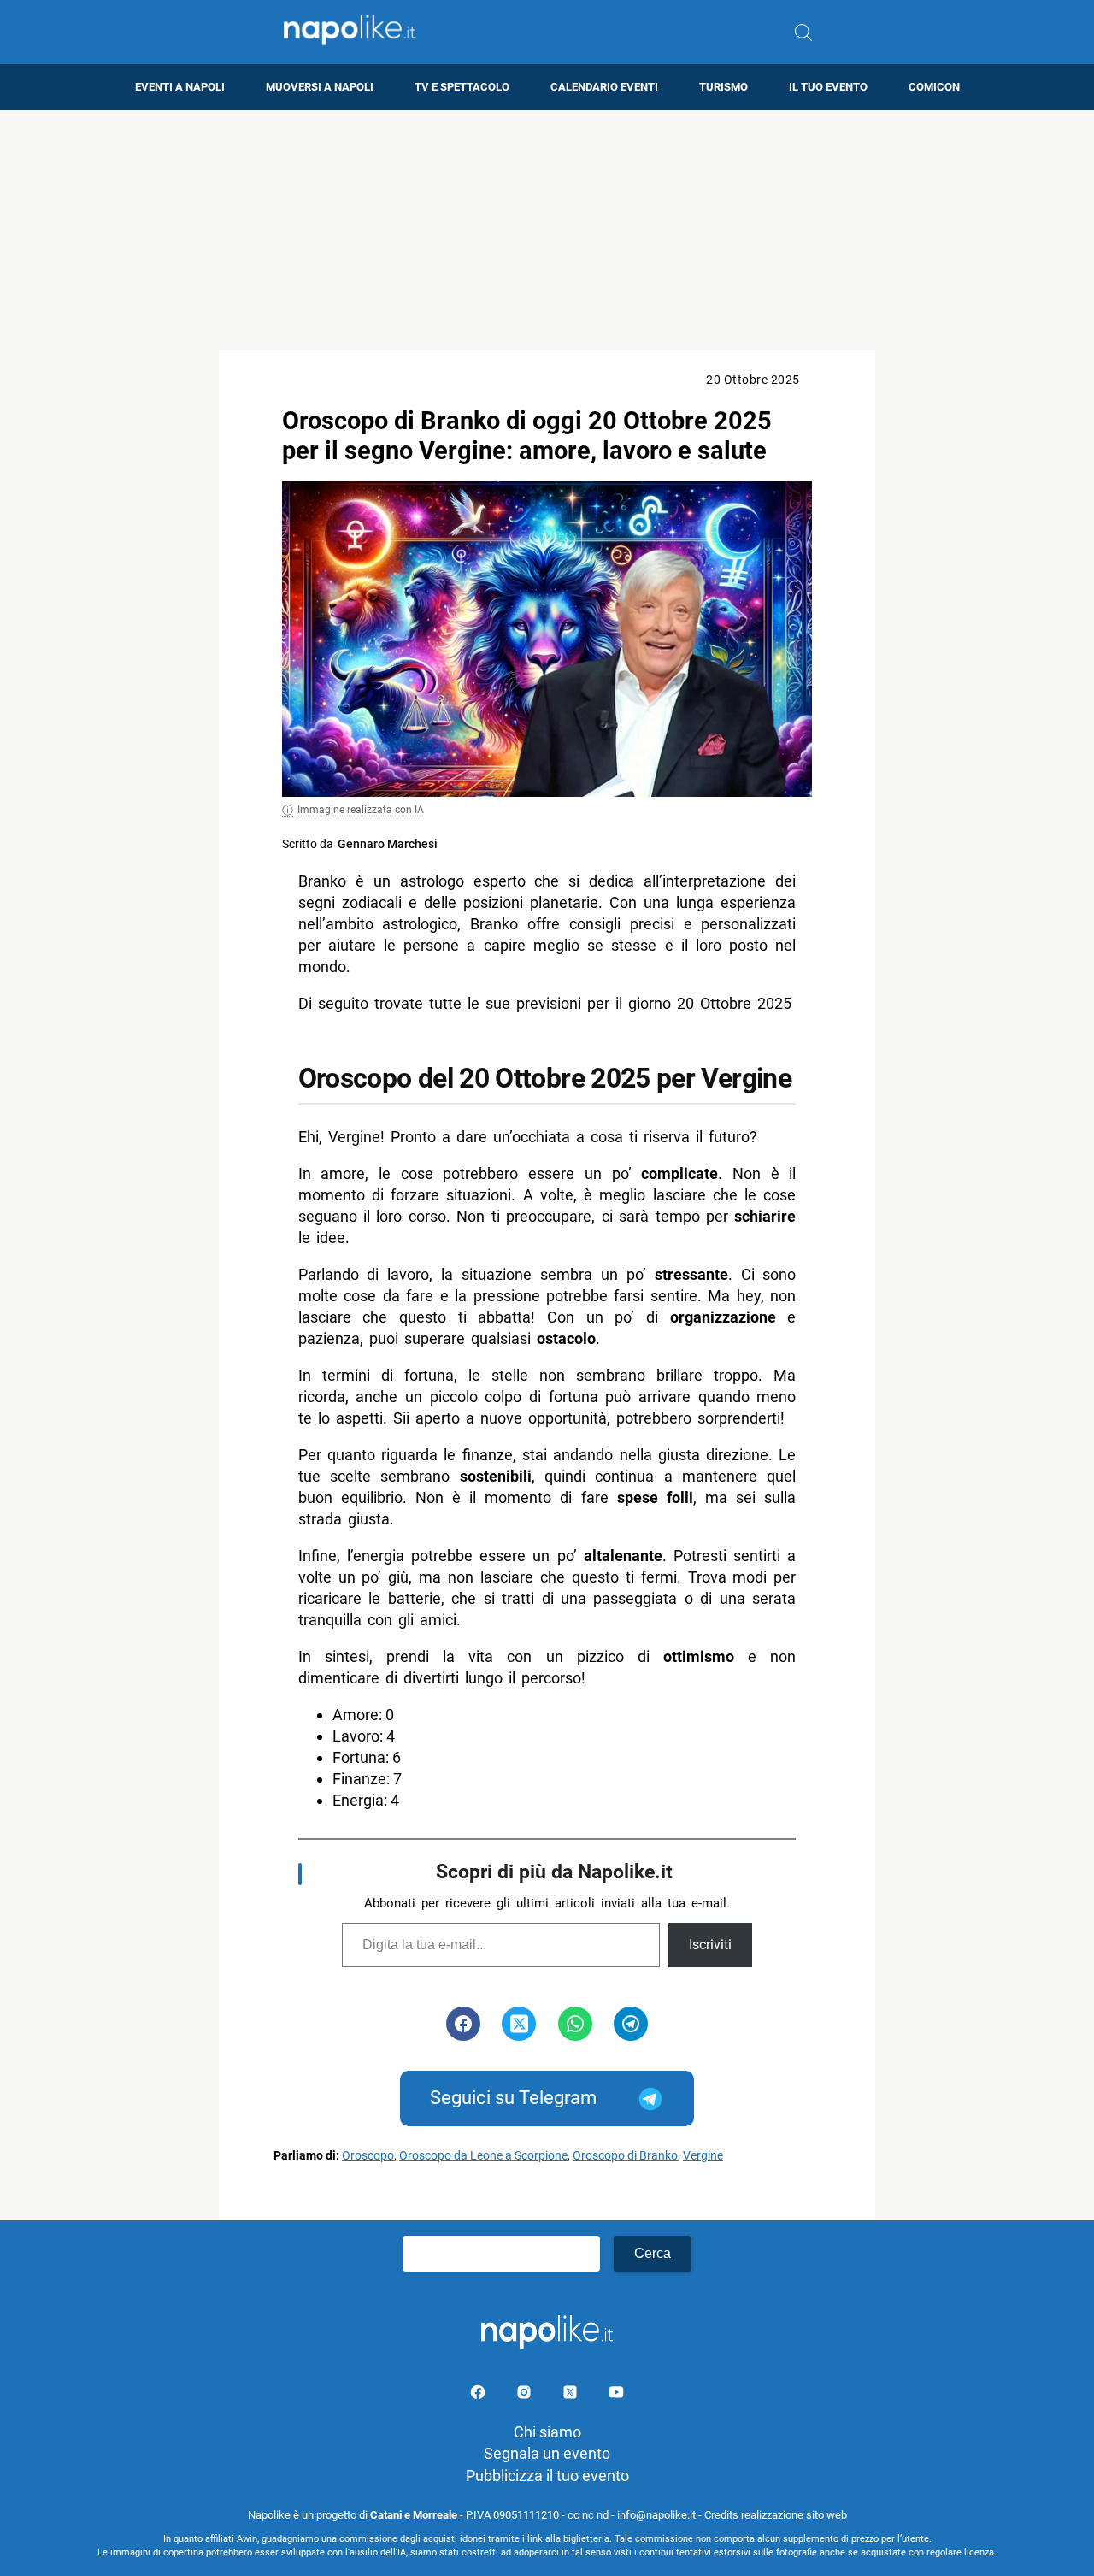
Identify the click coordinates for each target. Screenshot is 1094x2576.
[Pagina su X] (572, 2395)
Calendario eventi (604, 87)
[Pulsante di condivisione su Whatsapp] (575, 2024)
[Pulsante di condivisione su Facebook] (463, 2024)
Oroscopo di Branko (625, 2156)
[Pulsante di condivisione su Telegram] (631, 2024)
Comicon (934, 87)
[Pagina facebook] (479, 2395)
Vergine (703, 2156)
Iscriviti (710, 1945)
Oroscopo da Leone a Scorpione (483, 2156)
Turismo (723, 87)
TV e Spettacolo (462, 87)
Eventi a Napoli (180, 87)
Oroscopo (368, 2156)
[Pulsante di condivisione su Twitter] (519, 2024)
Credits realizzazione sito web (776, 2515)
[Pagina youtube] (616, 2395)
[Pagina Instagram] (526, 2395)
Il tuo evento (828, 87)
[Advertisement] (547, 230)
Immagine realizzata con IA (361, 810)
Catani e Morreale (415, 2515)
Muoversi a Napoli (320, 87)
